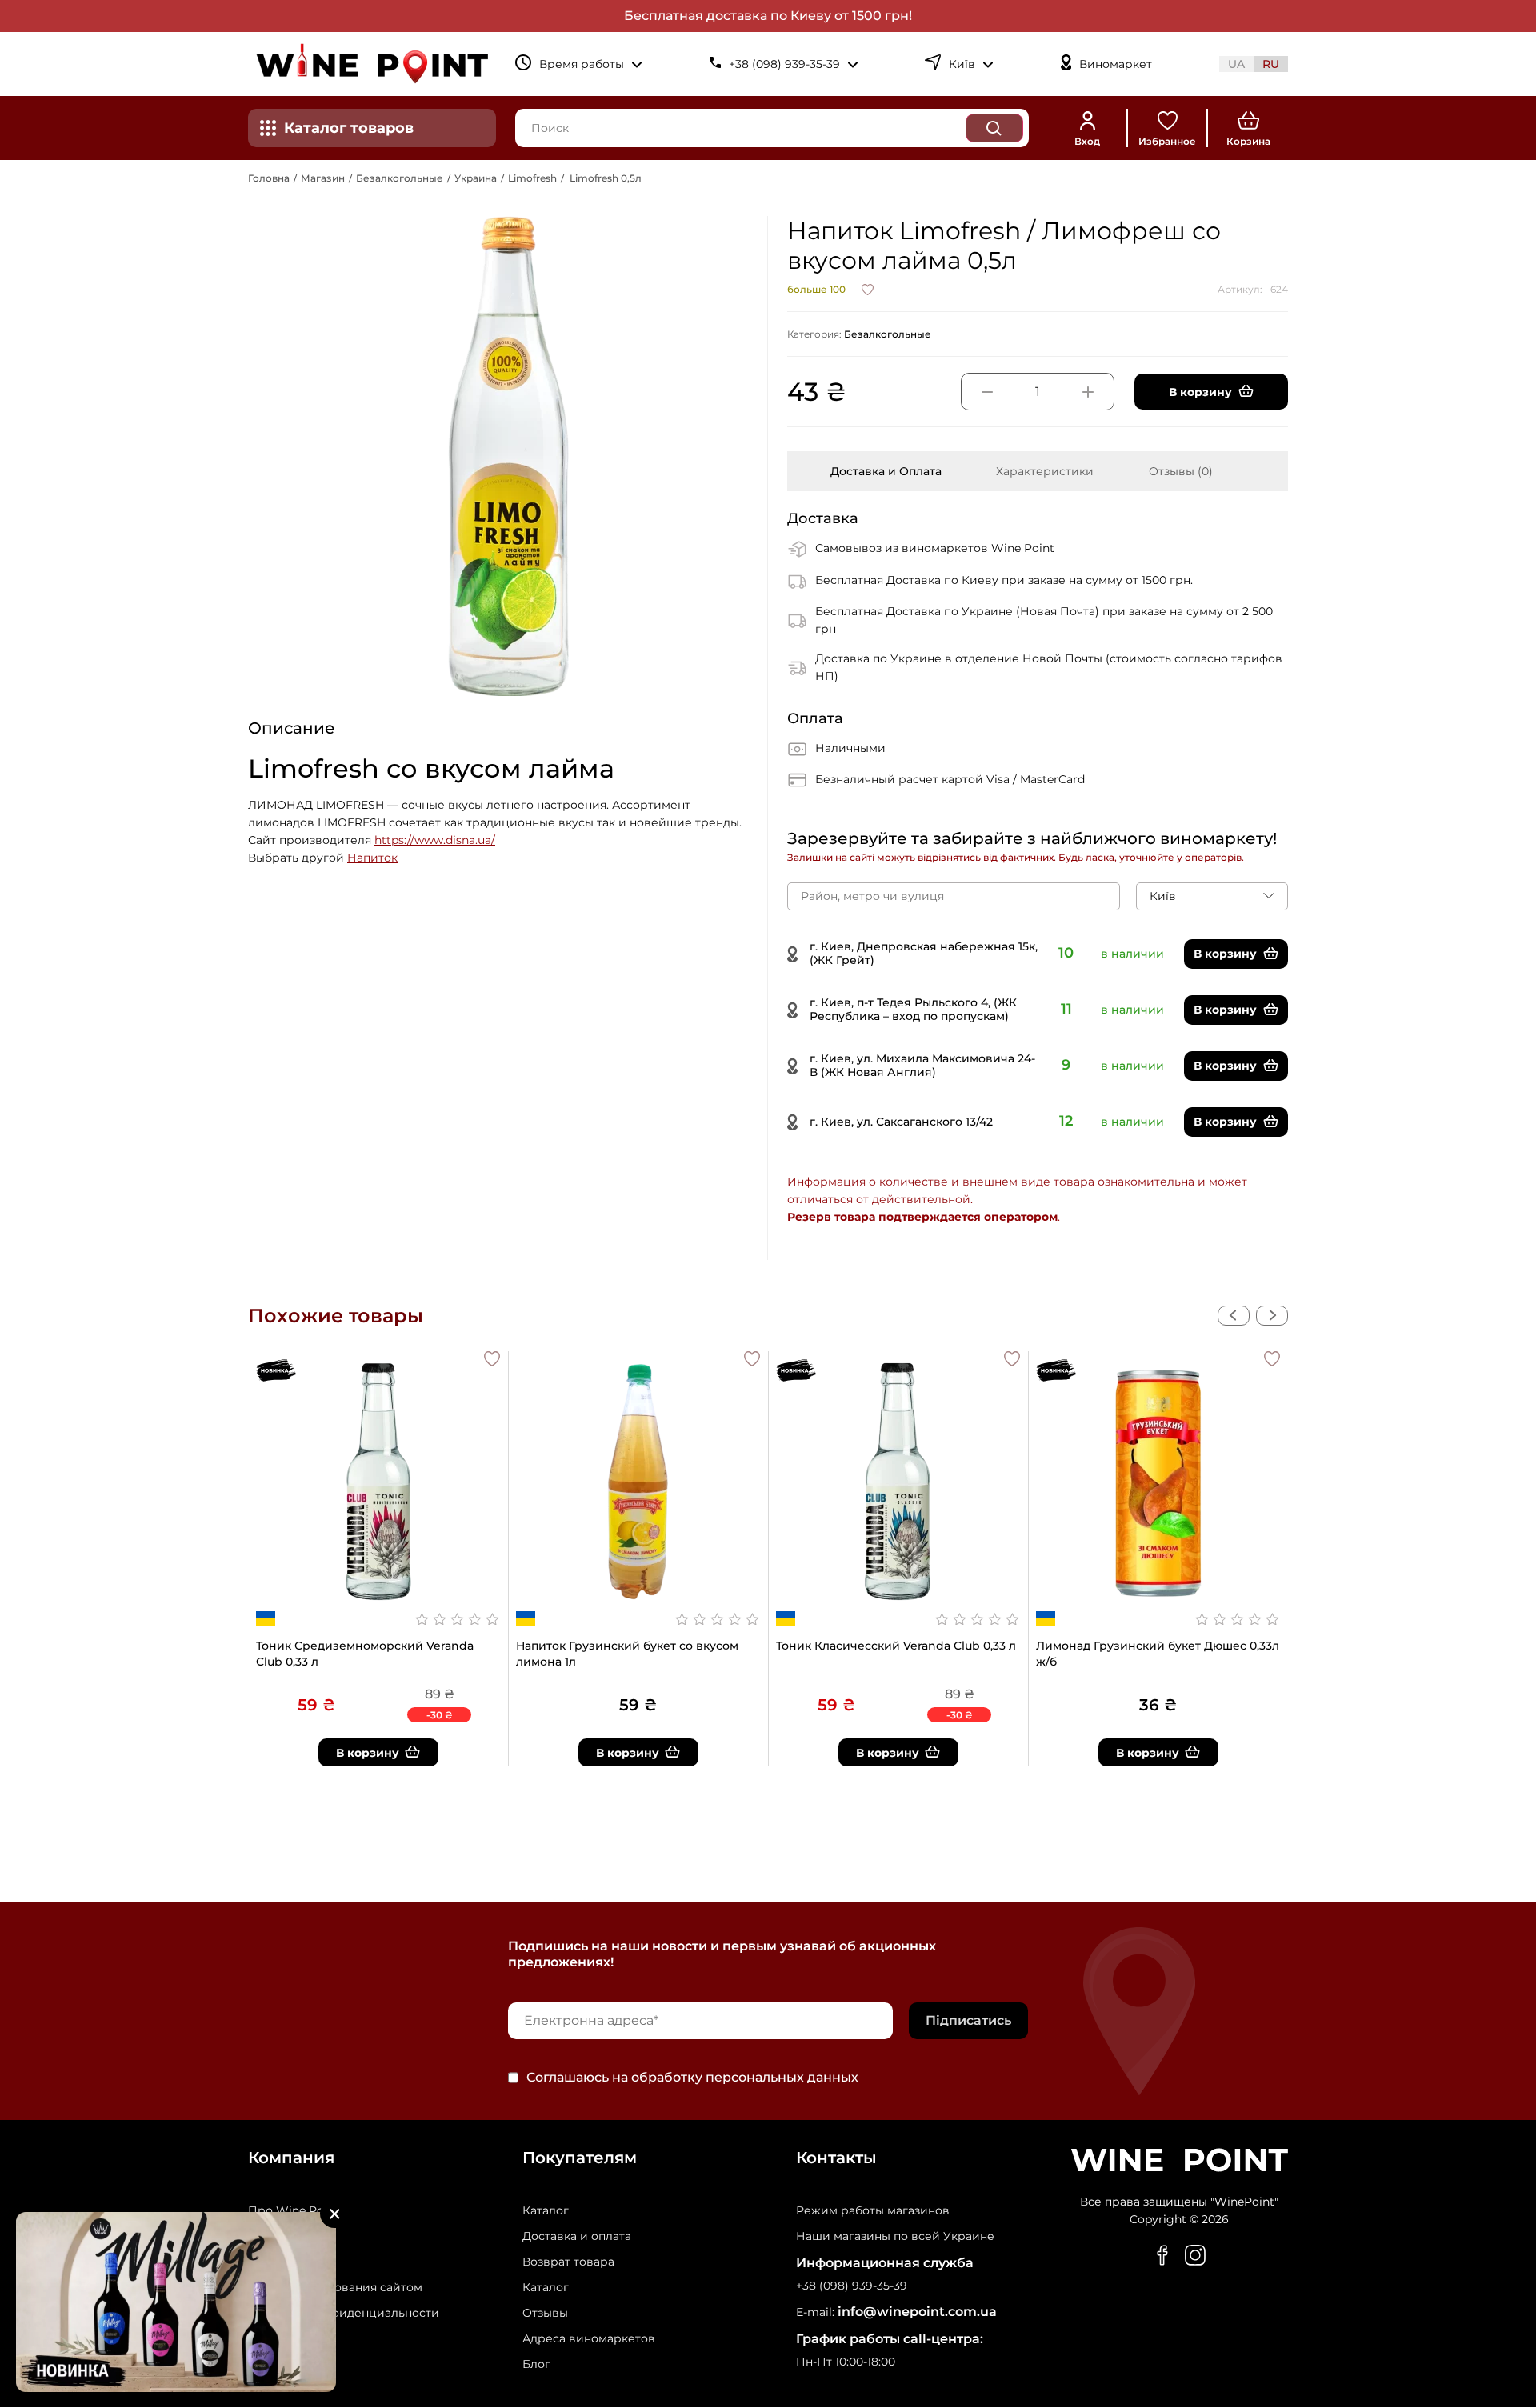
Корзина (1248, 141)
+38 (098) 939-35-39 (852, 2286)
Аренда (270, 2262)
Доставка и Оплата (886, 471)
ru (1271, 64)
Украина (476, 178)
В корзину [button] (1200, 392)
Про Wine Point (294, 2211)
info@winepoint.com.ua (917, 2312)
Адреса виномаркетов (589, 2339)
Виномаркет (1116, 64)
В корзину (1225, 954)
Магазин (323, 178)
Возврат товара (568, 2262)
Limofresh (532, 178)
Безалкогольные (400, 178)
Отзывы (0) (1181, 471)
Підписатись (968, 2020)
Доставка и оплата (577, 2236)
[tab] (886, 471)
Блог (536, 2364)
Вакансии (276, 2236)
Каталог (546, 2211)
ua (1236, 64)
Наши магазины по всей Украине (895, 2236)
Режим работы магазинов (873, 2211)
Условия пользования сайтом (335, 2288)
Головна (269, 178)
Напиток (372, 858)
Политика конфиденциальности (344, 2313)
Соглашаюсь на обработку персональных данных (692, 2078)
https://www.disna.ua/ (435, 840)
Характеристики (1045, 471)
